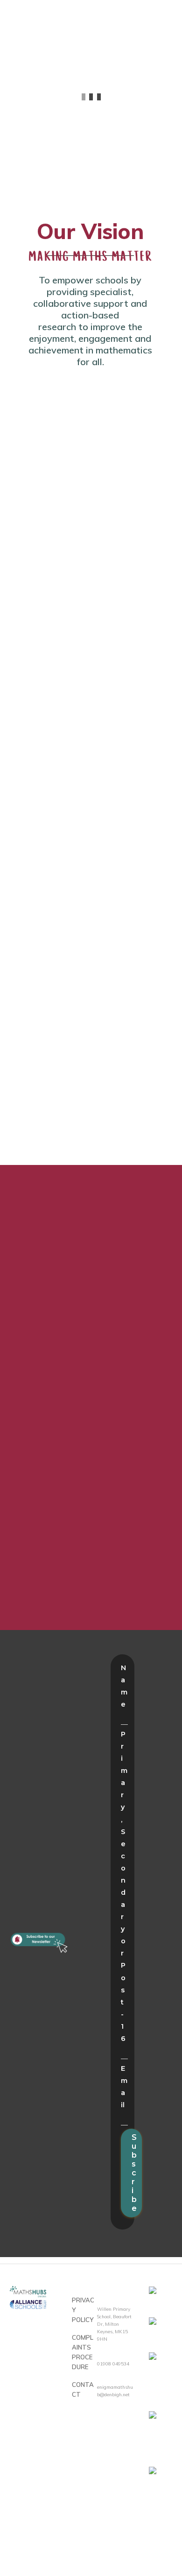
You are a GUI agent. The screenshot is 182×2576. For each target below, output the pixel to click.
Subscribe (134, 2173)
